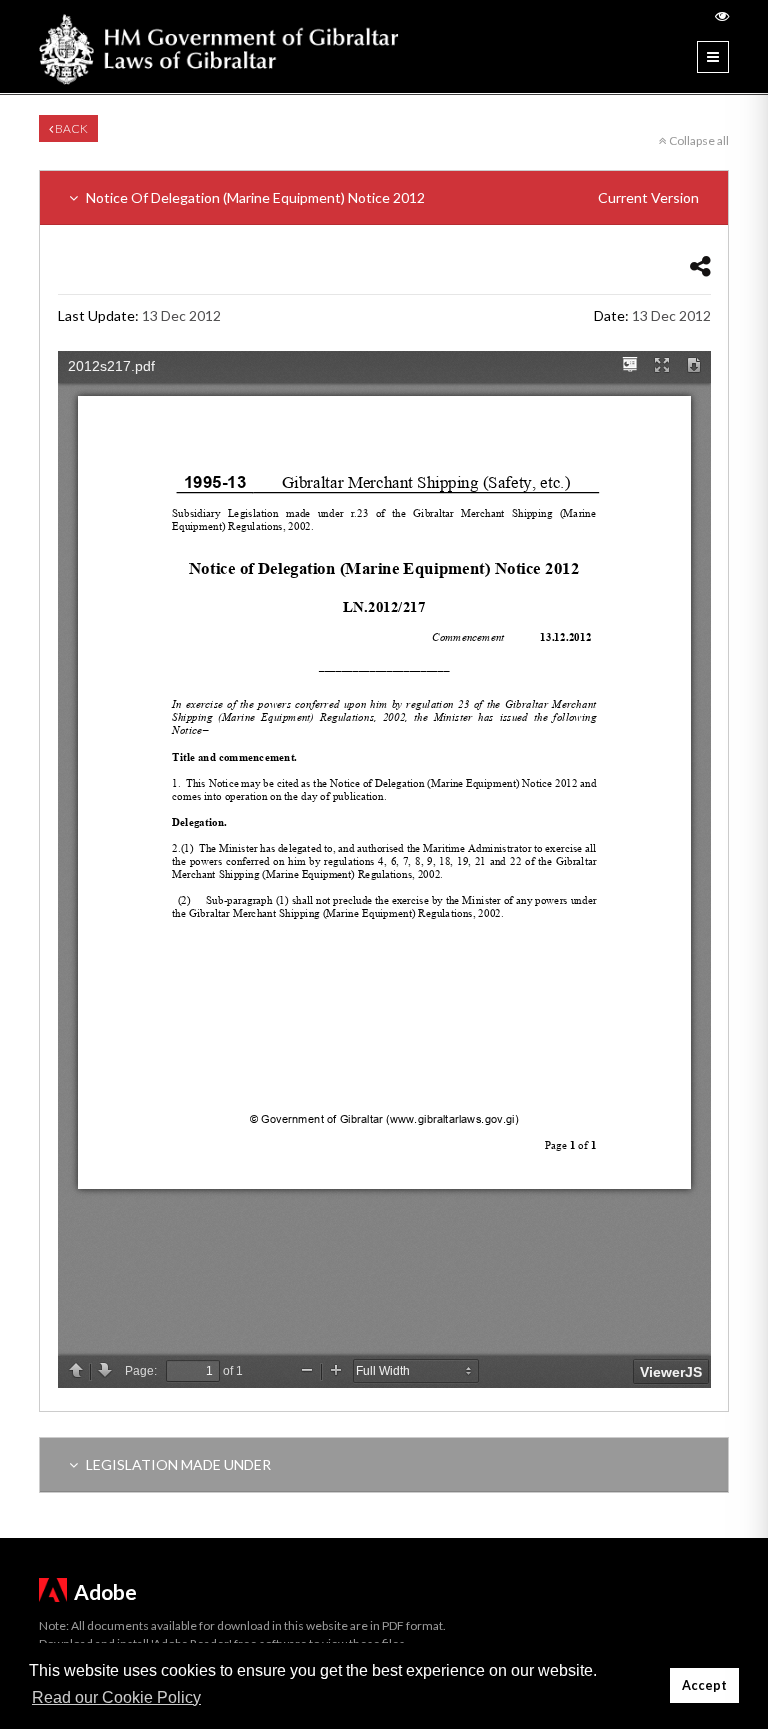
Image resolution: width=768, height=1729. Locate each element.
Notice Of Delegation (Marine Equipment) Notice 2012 (391, 197)
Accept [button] (704, 1685)
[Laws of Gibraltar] (219, 46)
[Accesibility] (722, 15)
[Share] (700, 265)
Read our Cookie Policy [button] (116, 1697)
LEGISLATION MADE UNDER (177, 1464)
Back (70, 128)
